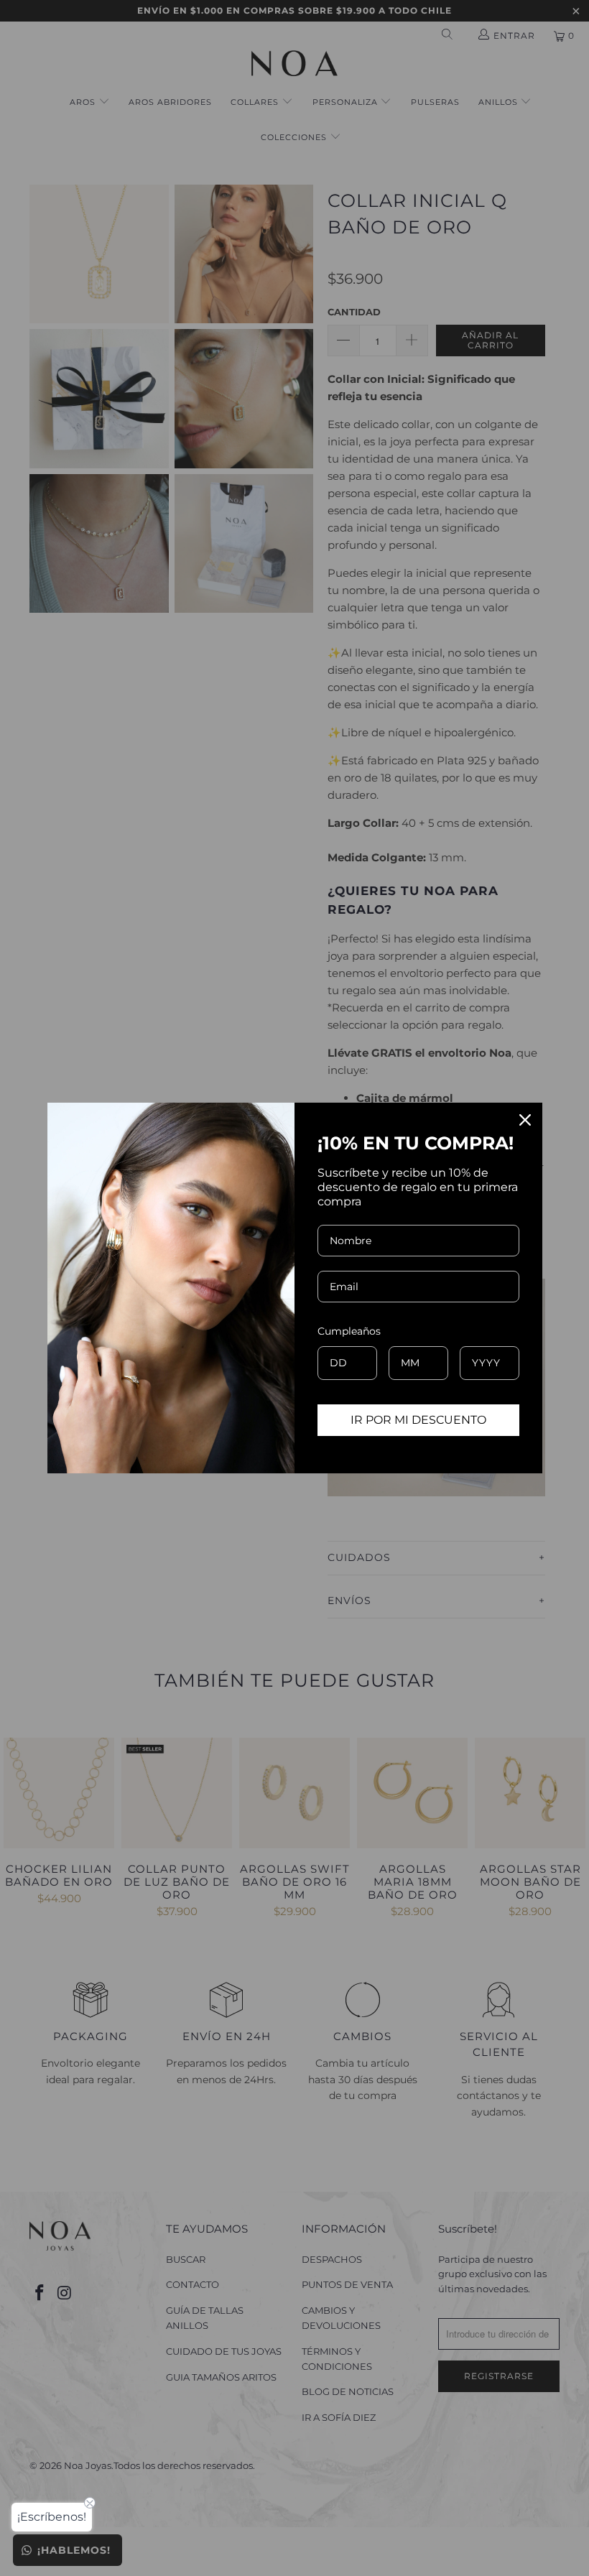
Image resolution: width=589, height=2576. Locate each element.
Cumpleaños (349, 1331)
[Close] (525, 1120)
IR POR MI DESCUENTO (418, 1420)
